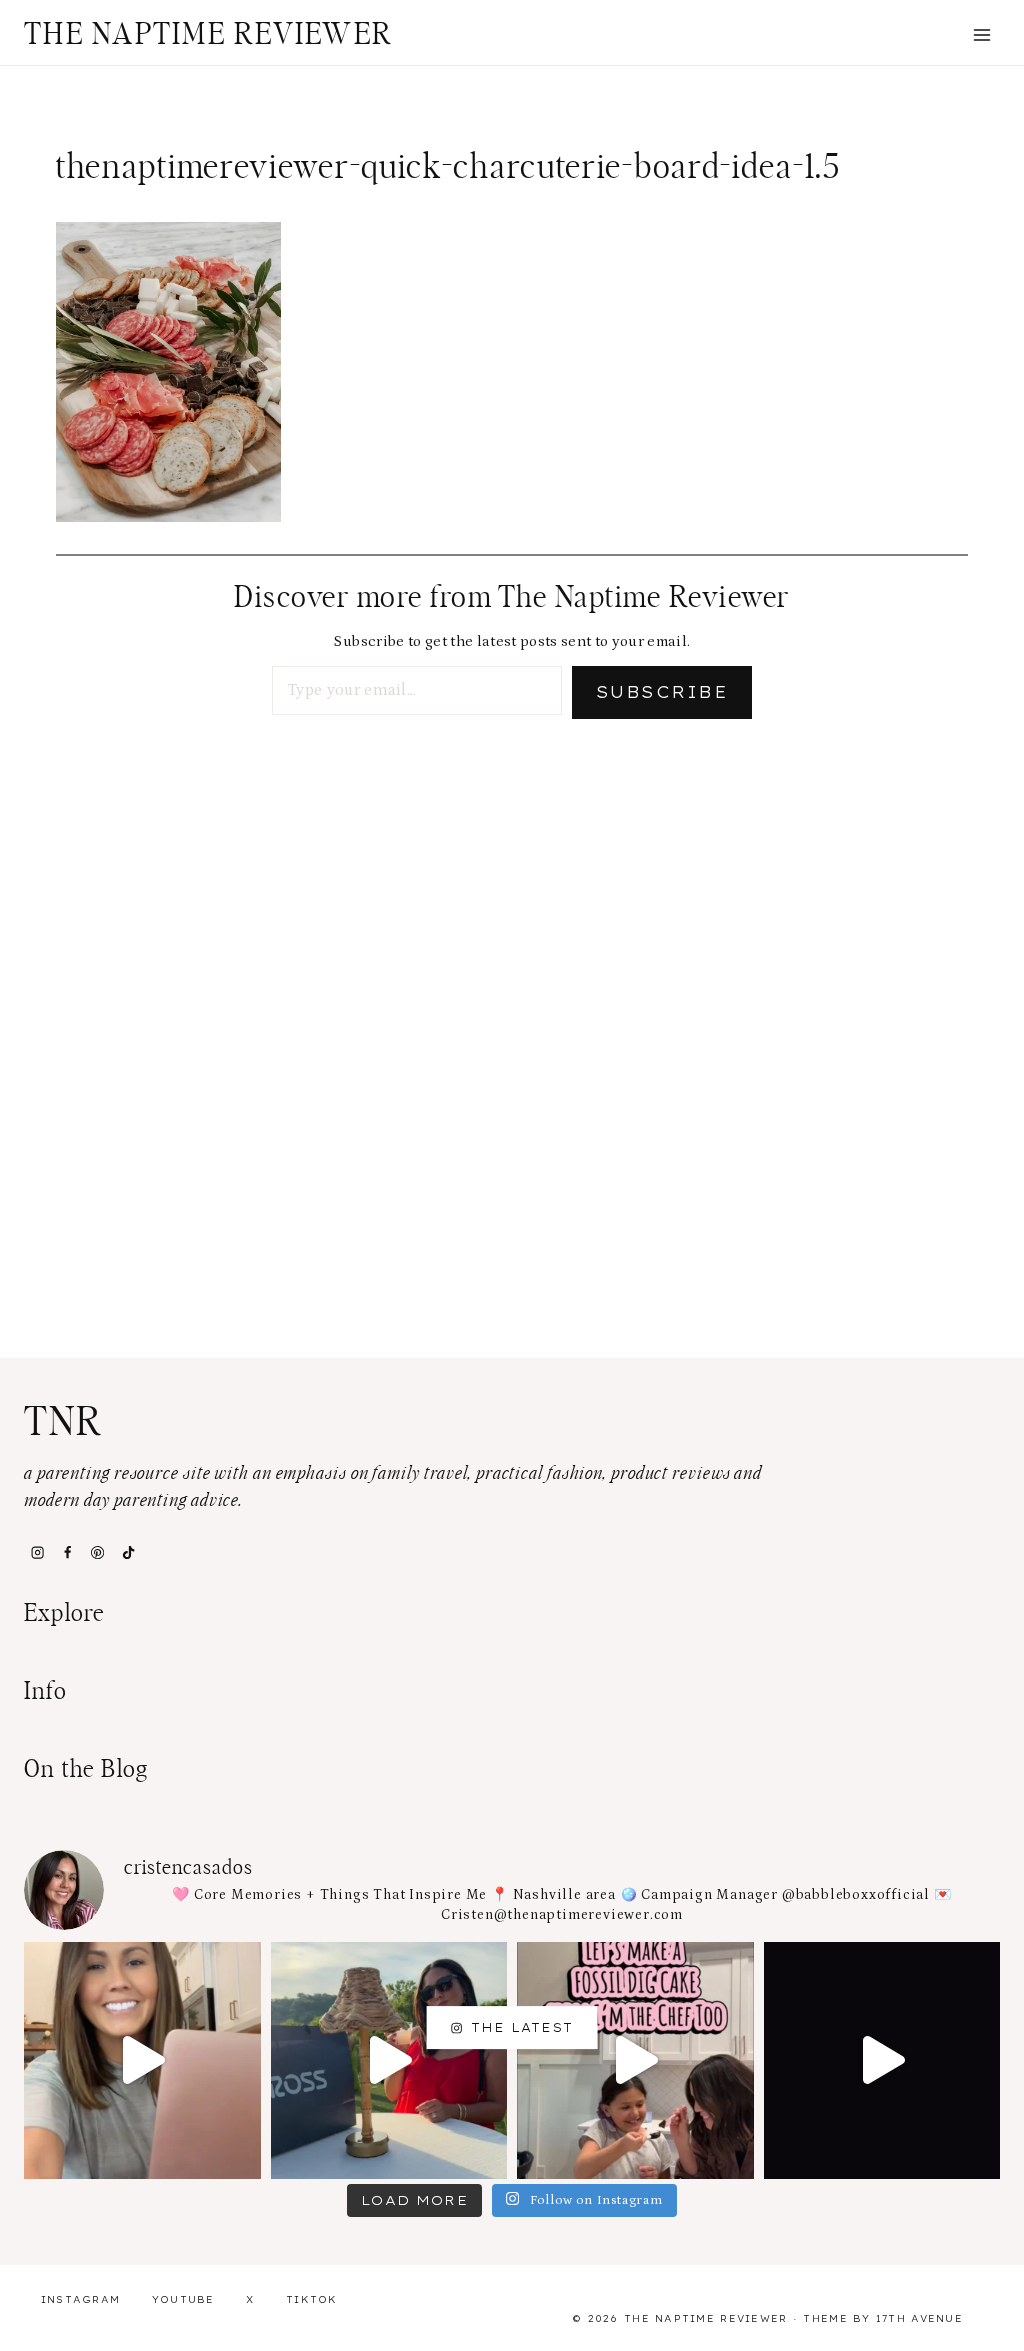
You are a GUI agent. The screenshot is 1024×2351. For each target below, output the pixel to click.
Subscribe (662, 692)
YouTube (183, 2299)
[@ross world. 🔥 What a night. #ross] (389, 2060)
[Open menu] (981, 34)
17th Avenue (919, 2318)
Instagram (81, 2299)
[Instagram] (37, 1553)
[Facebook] (67, 1553)
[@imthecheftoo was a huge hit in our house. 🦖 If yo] (635, 2060)
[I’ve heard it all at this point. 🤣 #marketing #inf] (142, 2060)
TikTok (312, 2299)
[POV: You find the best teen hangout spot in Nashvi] (882, 2060)
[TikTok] (128, 1553)
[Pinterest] (98, 1553)
